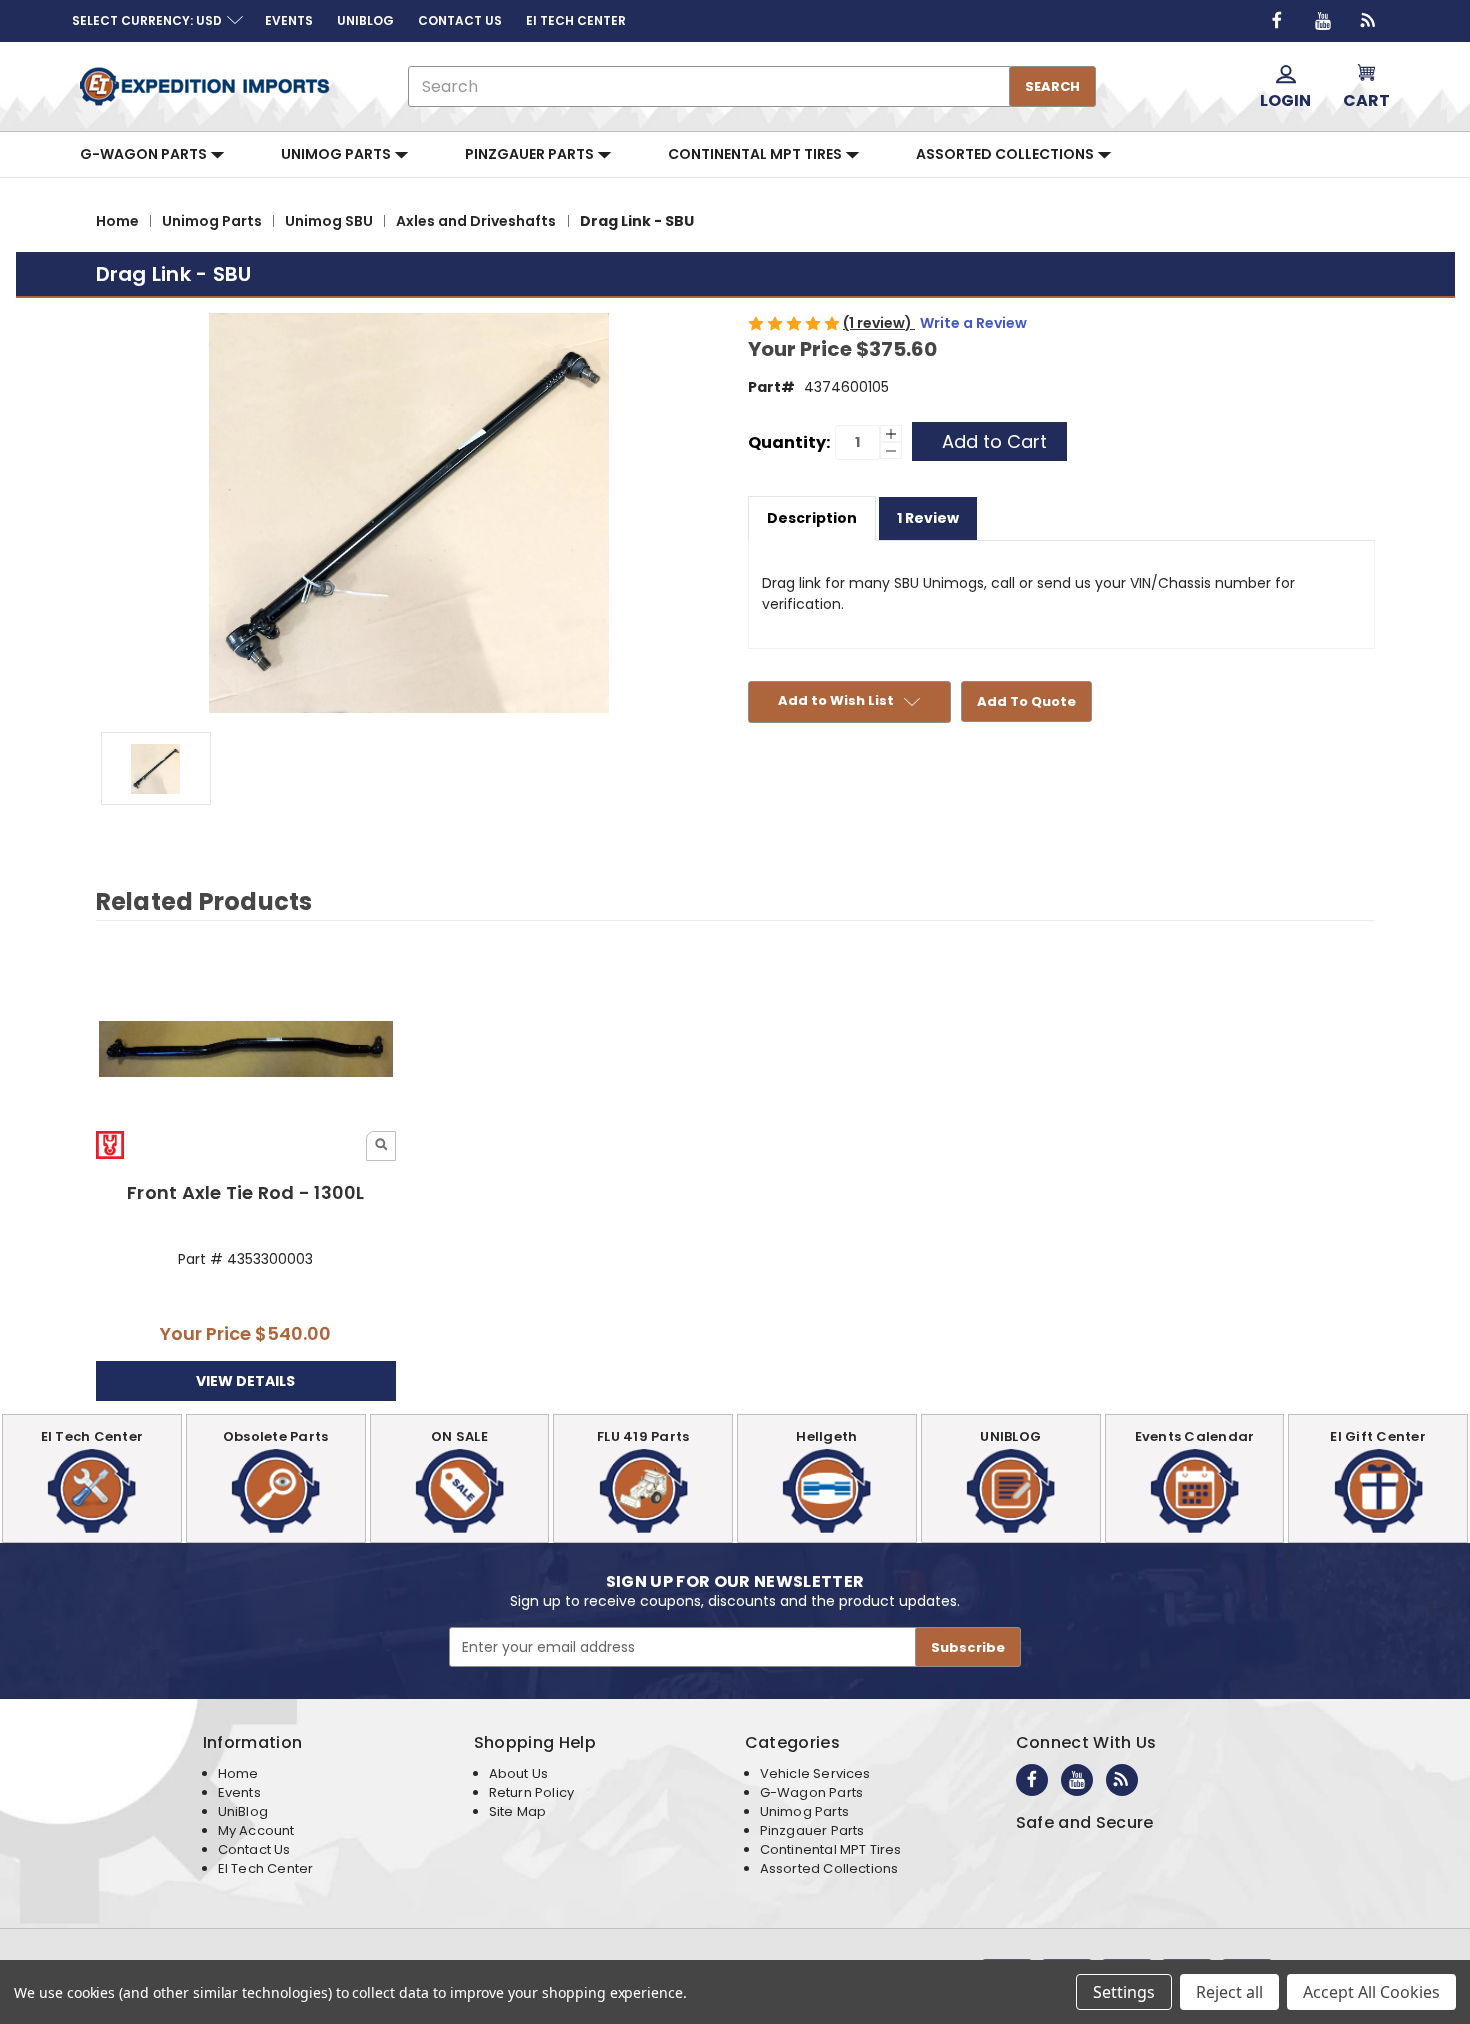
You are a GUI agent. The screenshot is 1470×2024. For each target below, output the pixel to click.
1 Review (928, 518)
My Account (256, 1830)
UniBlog (243, 1811)
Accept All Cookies (1371, 1992)
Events (239, 1792)
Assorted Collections (1006, 154)
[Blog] (1369, 21)
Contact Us (254, 1849)
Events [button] (289, 20)
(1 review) (879, 323)
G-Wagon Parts (145, 154)
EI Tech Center (266, 1868)
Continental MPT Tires (756, 154)
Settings (1124, 1992)
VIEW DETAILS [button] (245, 1381)
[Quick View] (381, 1146)
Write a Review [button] (973, 323)
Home (238, 1773)
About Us (518, 1773)
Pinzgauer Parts (531, 154)
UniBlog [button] (365, 20)
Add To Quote (1026, 701)
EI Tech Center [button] (576, 20)
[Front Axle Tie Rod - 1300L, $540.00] (246, 1049)
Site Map (517, 1811)
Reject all (1229, 1992)
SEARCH (1052, 86)
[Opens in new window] (1277, 21)
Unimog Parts (337, 154)
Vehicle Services (815, 1773)
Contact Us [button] (460, 20)
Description (812, 518)
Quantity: (789, 442)
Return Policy (531, 1792)
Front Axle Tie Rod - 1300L (246, 1192)
